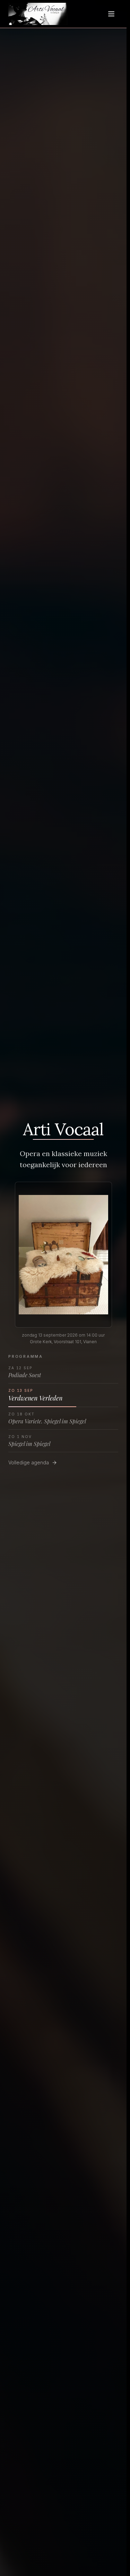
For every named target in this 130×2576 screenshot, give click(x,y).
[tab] (63, 1372)
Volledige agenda (29, 1462)
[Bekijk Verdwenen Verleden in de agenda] (63, 1255)
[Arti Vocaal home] (38, 14)
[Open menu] (111, 14)
